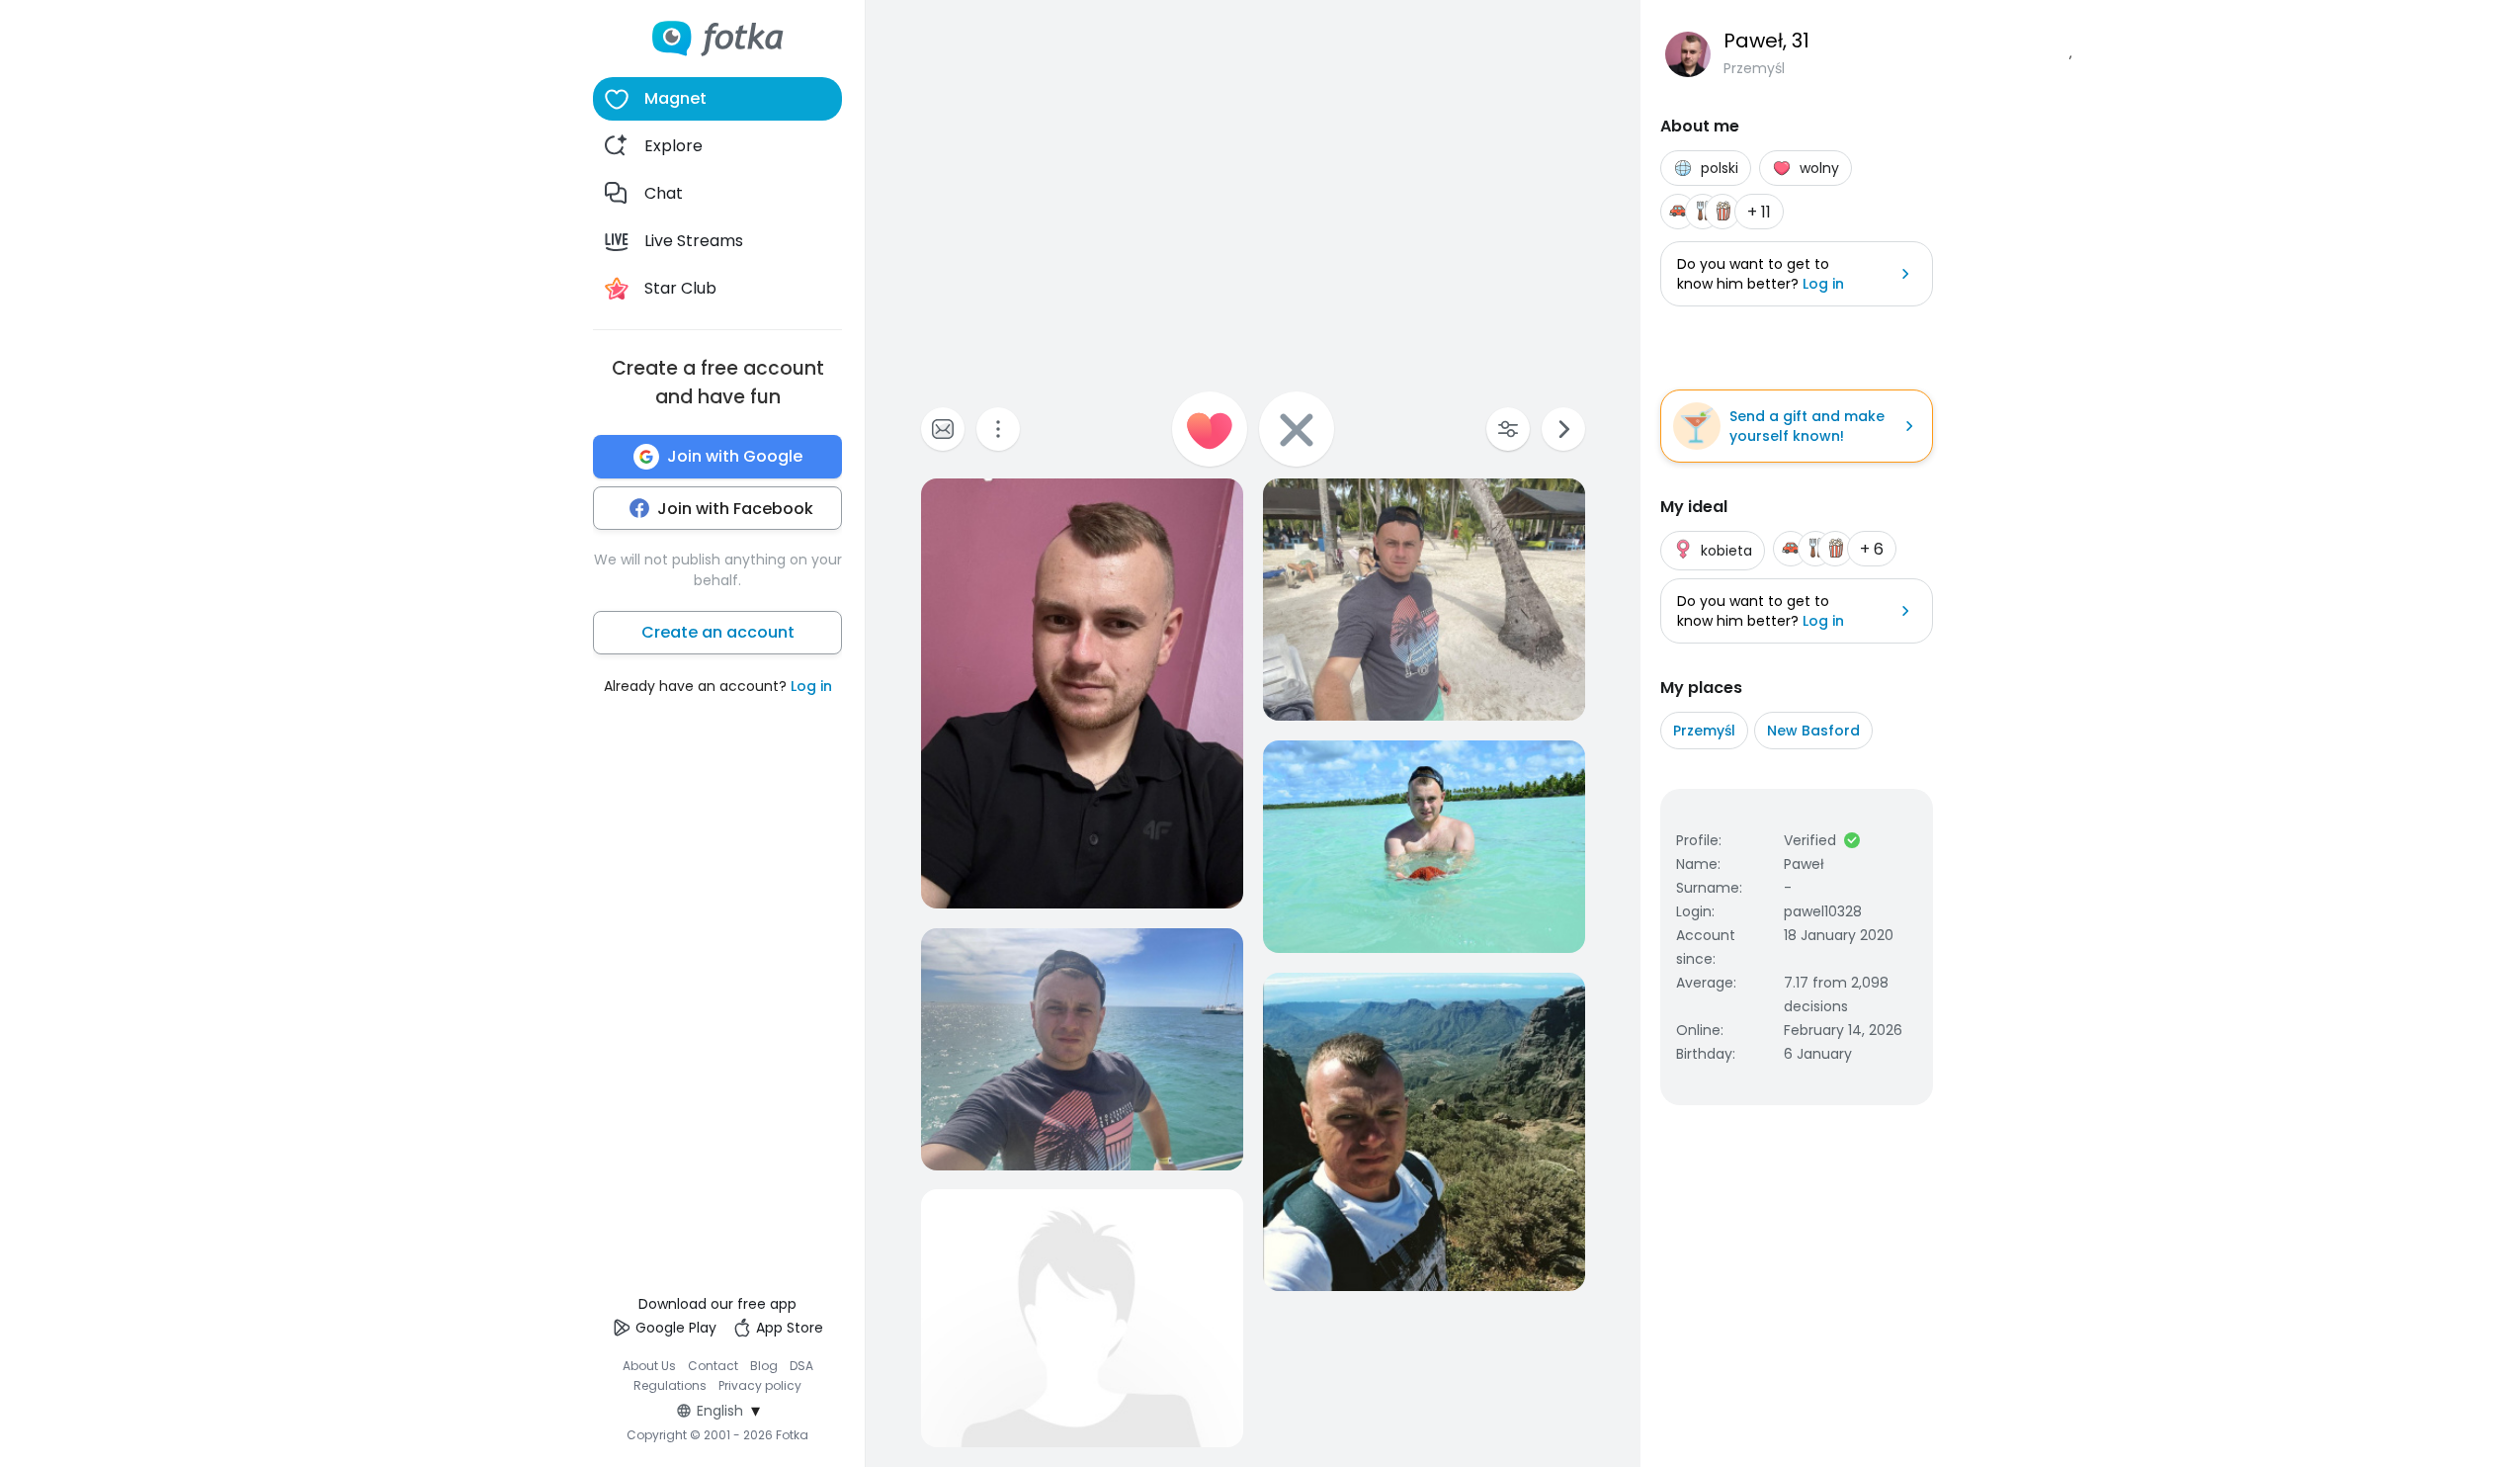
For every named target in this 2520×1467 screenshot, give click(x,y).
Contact (713, 1366)
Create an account (718, 632)
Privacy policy (760, 1385)
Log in (811, 686)
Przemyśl (1704, 731)
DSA (801, 1366)
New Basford (1813, 731)
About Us (649, 1366)
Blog (764, 1366)
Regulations (670, 1385)
